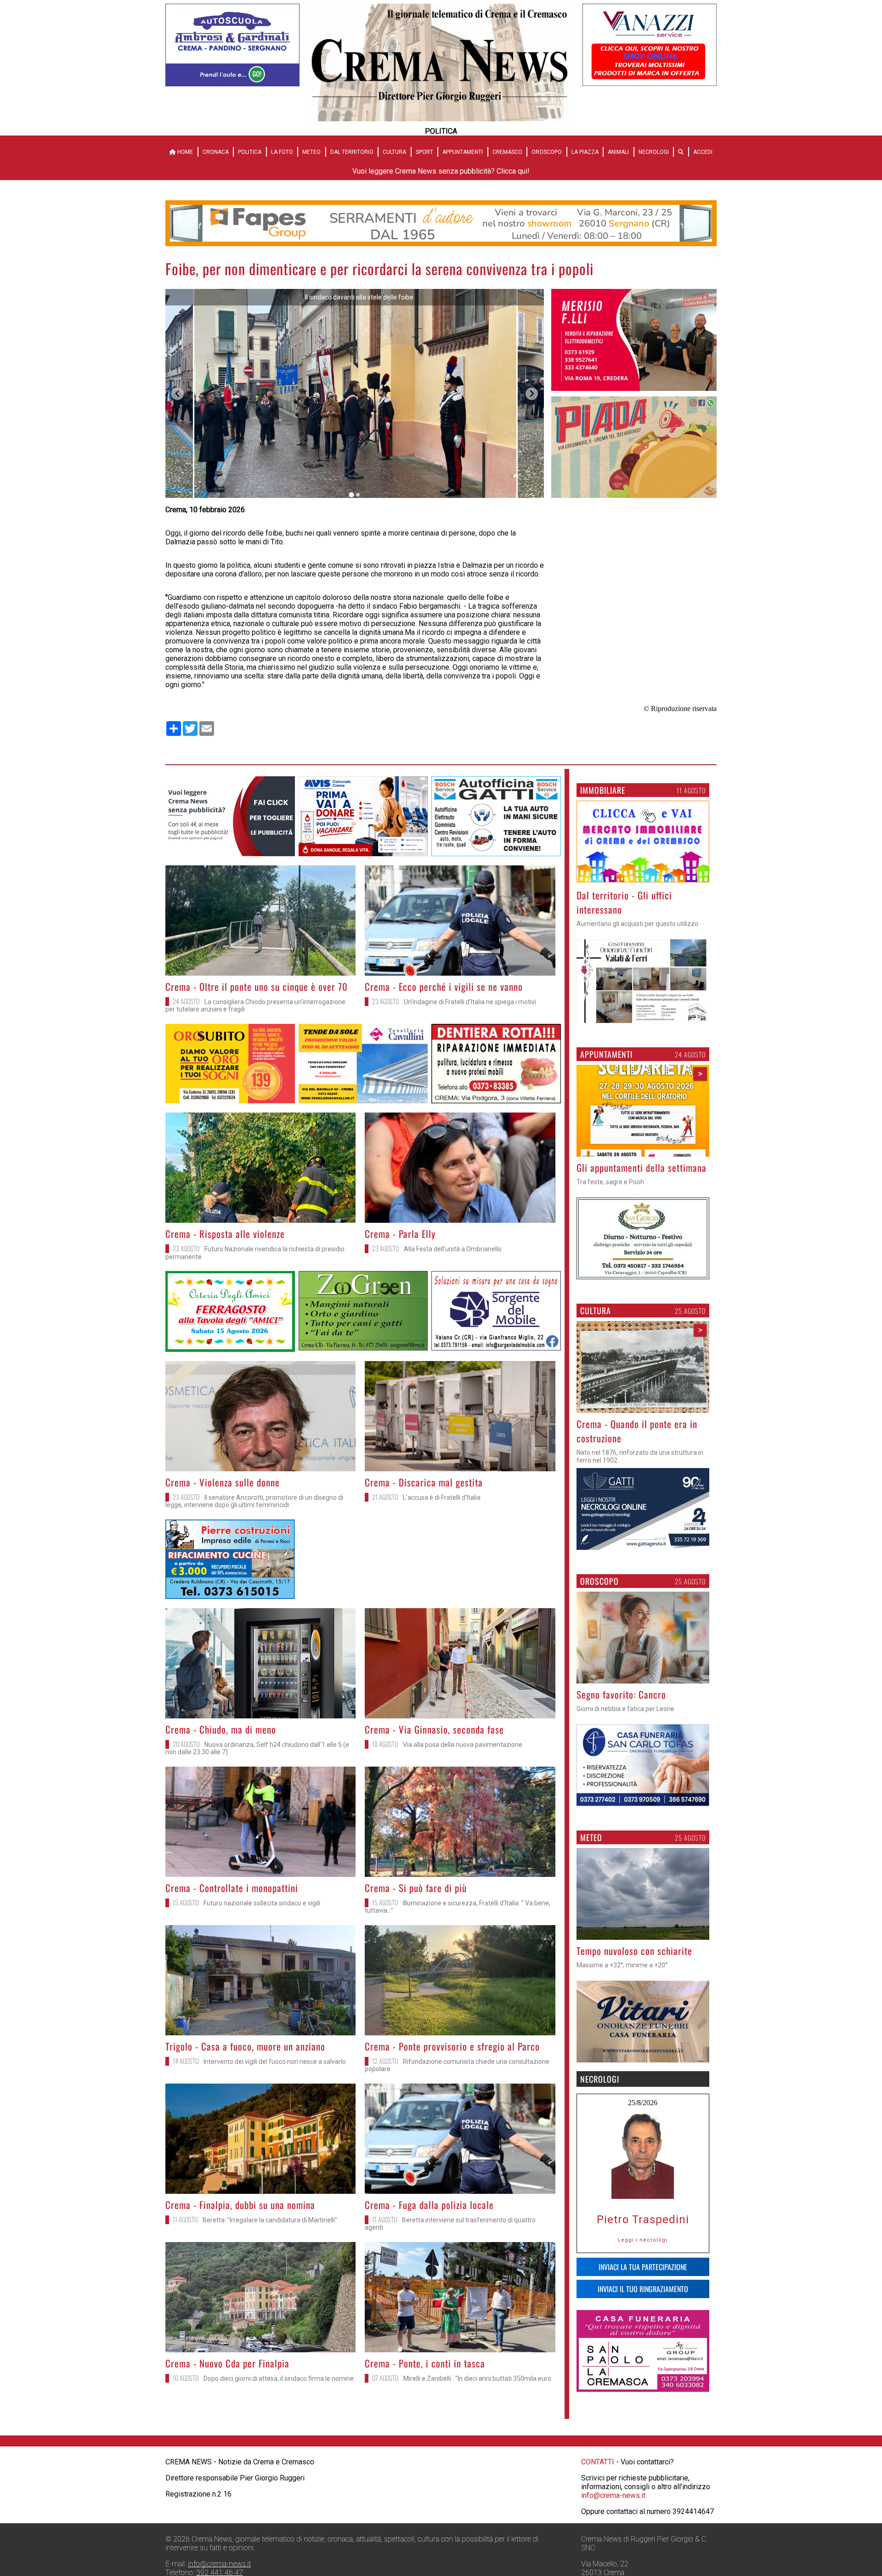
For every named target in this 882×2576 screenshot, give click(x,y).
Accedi (703, 152)
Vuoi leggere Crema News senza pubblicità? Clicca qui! (441, 171)
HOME (184, 152)
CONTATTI (598, 2537)
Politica (250, 152)
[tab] (351, 495)
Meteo (311, 152)
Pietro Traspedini (643, 2220)
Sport (424, 152)
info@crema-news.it (613, 2570)
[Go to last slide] (178, 394)
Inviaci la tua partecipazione (643, 2267)
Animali (618, 152)
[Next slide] (532, 394)
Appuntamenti (463, 152)
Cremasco (507, 152)
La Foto (282, 152)
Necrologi (654, 152)
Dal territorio (352, 152)
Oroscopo (547, 152)
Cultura (394, 152)
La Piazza (585, 152)
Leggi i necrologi (643, 2240)
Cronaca (216, 152)
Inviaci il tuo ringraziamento (643, 2289)
